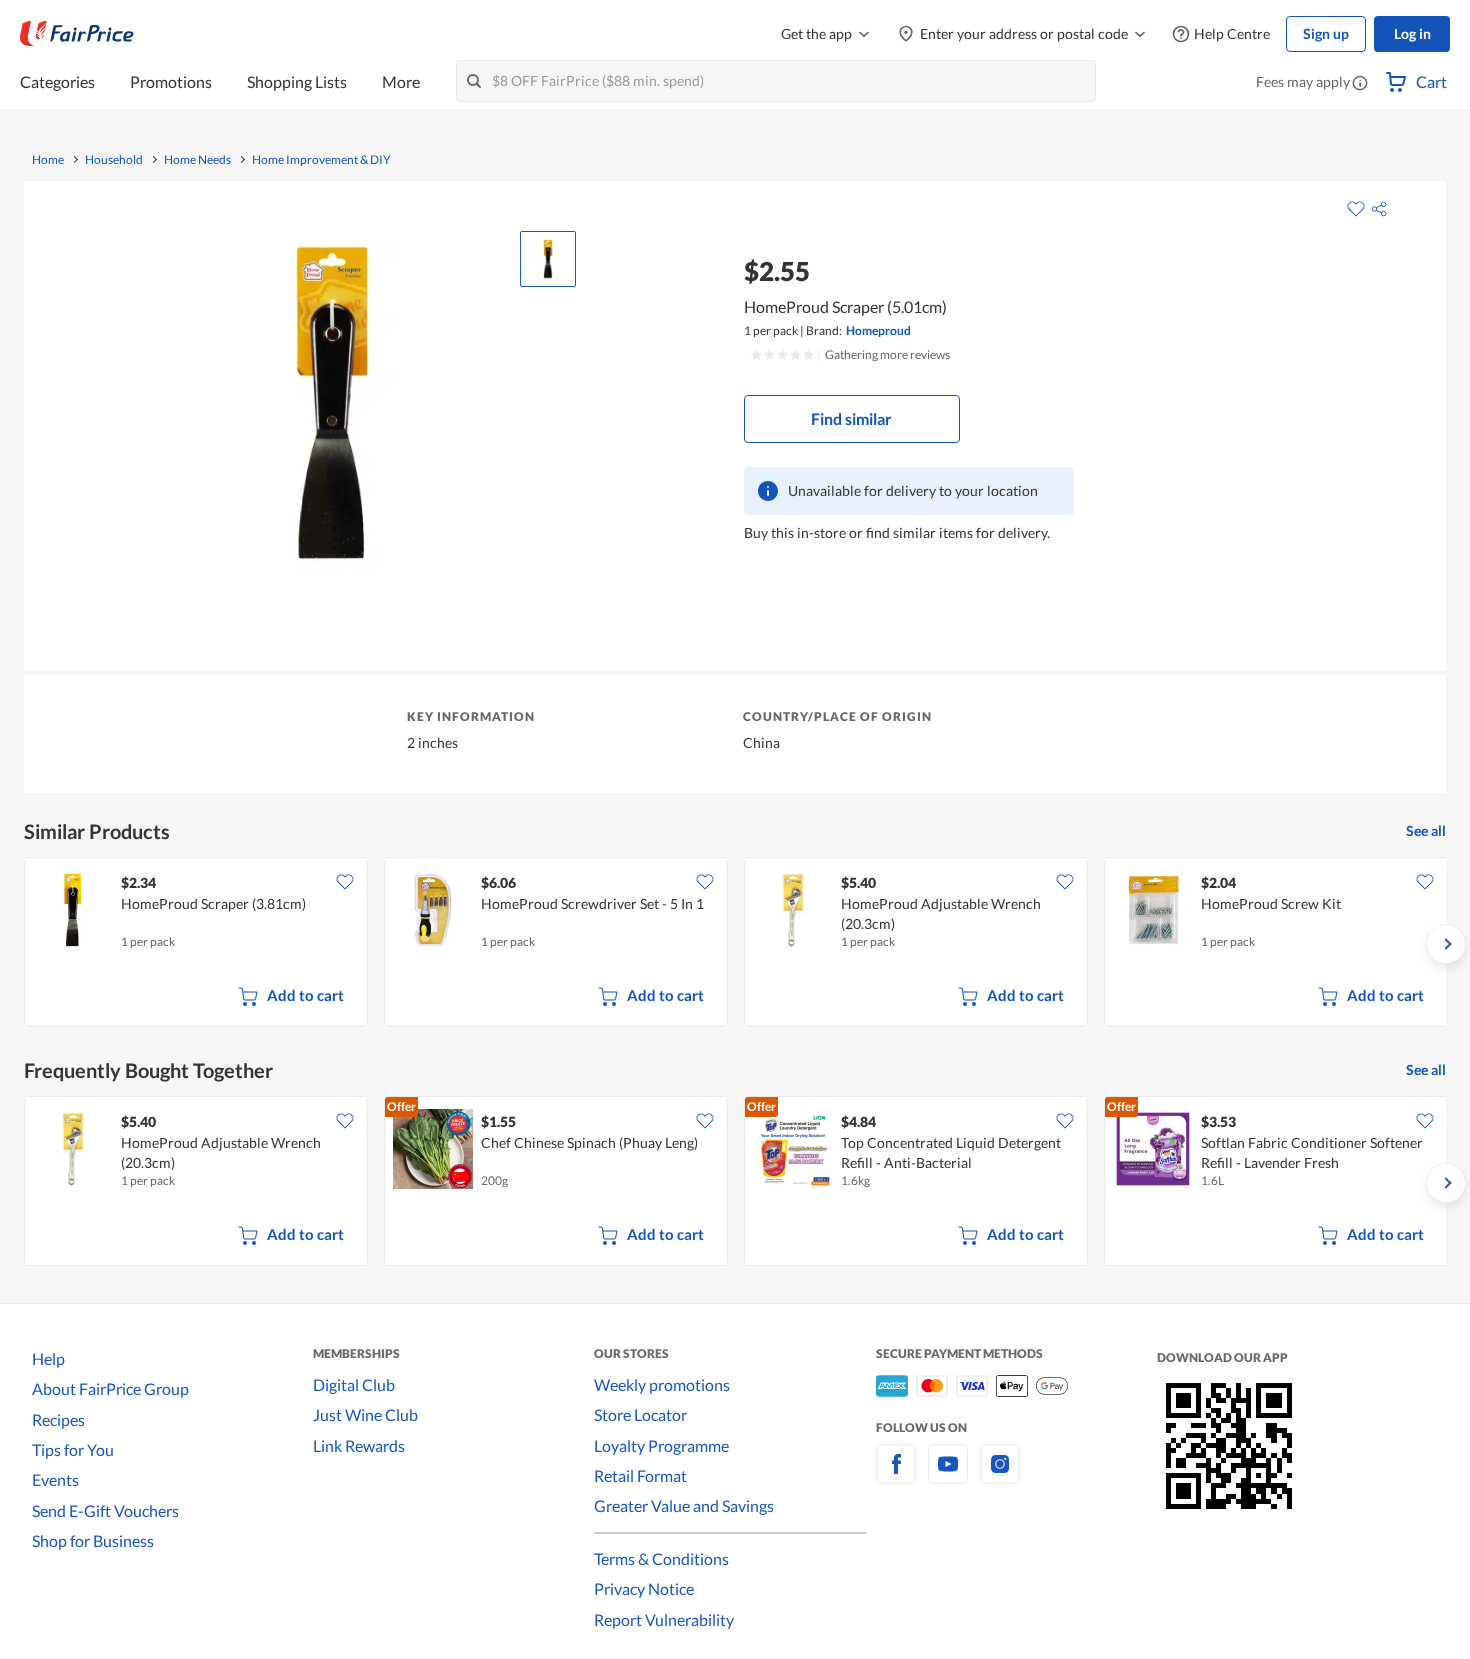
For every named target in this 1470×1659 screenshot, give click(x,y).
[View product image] (548, 259)
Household (114, 160)
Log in (1412, 33)
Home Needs (197, 160)
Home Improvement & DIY (321, 160)
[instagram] (1000, 1475)
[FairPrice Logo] (77, 34)
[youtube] (948, 1475)
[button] (1360, 84)
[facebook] (896, 1475)
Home (48, 160)
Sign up (1326, 33)
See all (1426, 830)
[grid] (735, 944)
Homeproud (878, 330)
